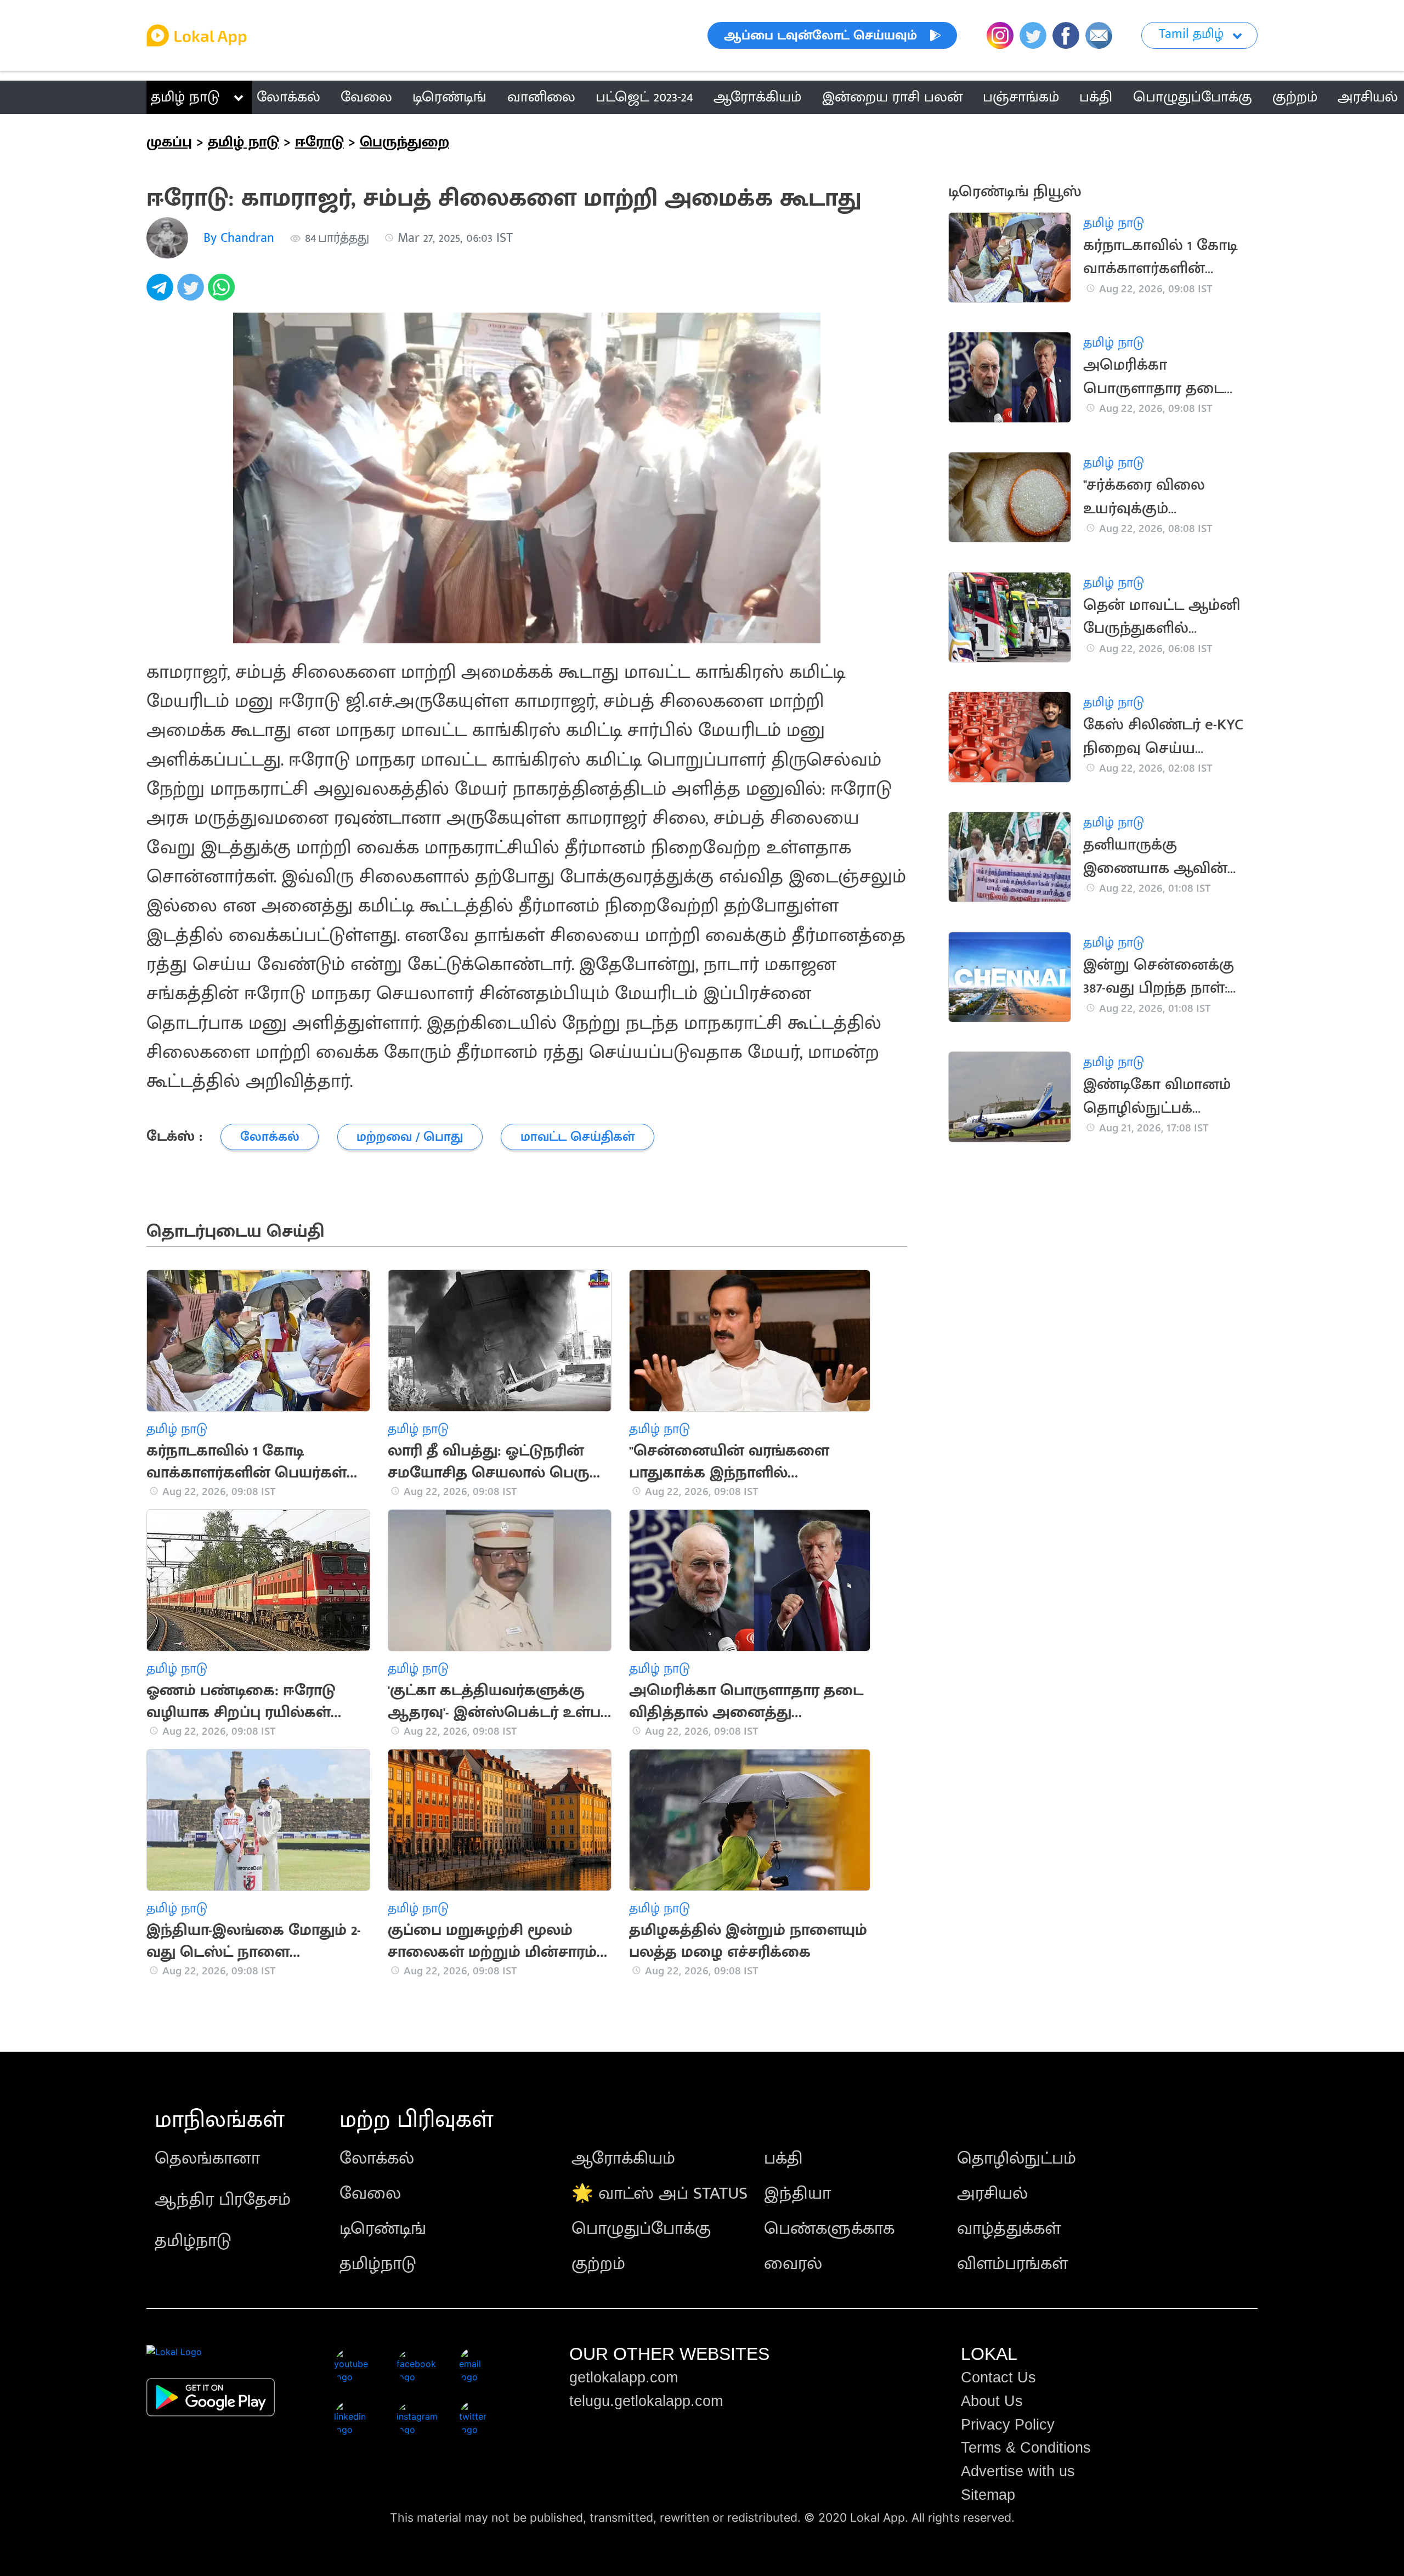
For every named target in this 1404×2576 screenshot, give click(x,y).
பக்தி (783, 2158)
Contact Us (998, 2377)
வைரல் (793, 2264)
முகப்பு (169, 142)
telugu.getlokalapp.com (646, 2401)
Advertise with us (1018, 2471)
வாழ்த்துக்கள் (1009, 2229)
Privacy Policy (1008, 2425)
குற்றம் (598, 2264)
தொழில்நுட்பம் (1017, 2158)
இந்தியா (797, 2193)
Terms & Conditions (1026, 2448)
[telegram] (162, 293)
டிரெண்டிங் (383, 2229)
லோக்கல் (377, 2158)
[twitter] (193, 293)
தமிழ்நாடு (193, 2241)
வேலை (370, 2193)
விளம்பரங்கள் (1012, 2264)
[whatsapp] (223, 293)
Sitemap (988, 2495)
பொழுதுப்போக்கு (641, 2229)
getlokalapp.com (624, 2377)
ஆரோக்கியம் (623, 2158)
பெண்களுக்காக (829, 2229)
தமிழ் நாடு (185, 97)
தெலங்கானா (207, 2158)
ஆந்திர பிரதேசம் (223, 2199)
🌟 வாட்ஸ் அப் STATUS (659, 2193)
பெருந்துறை (404, 142)
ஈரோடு (319, 142)
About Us (992, 2401)
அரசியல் (992, 2193)
